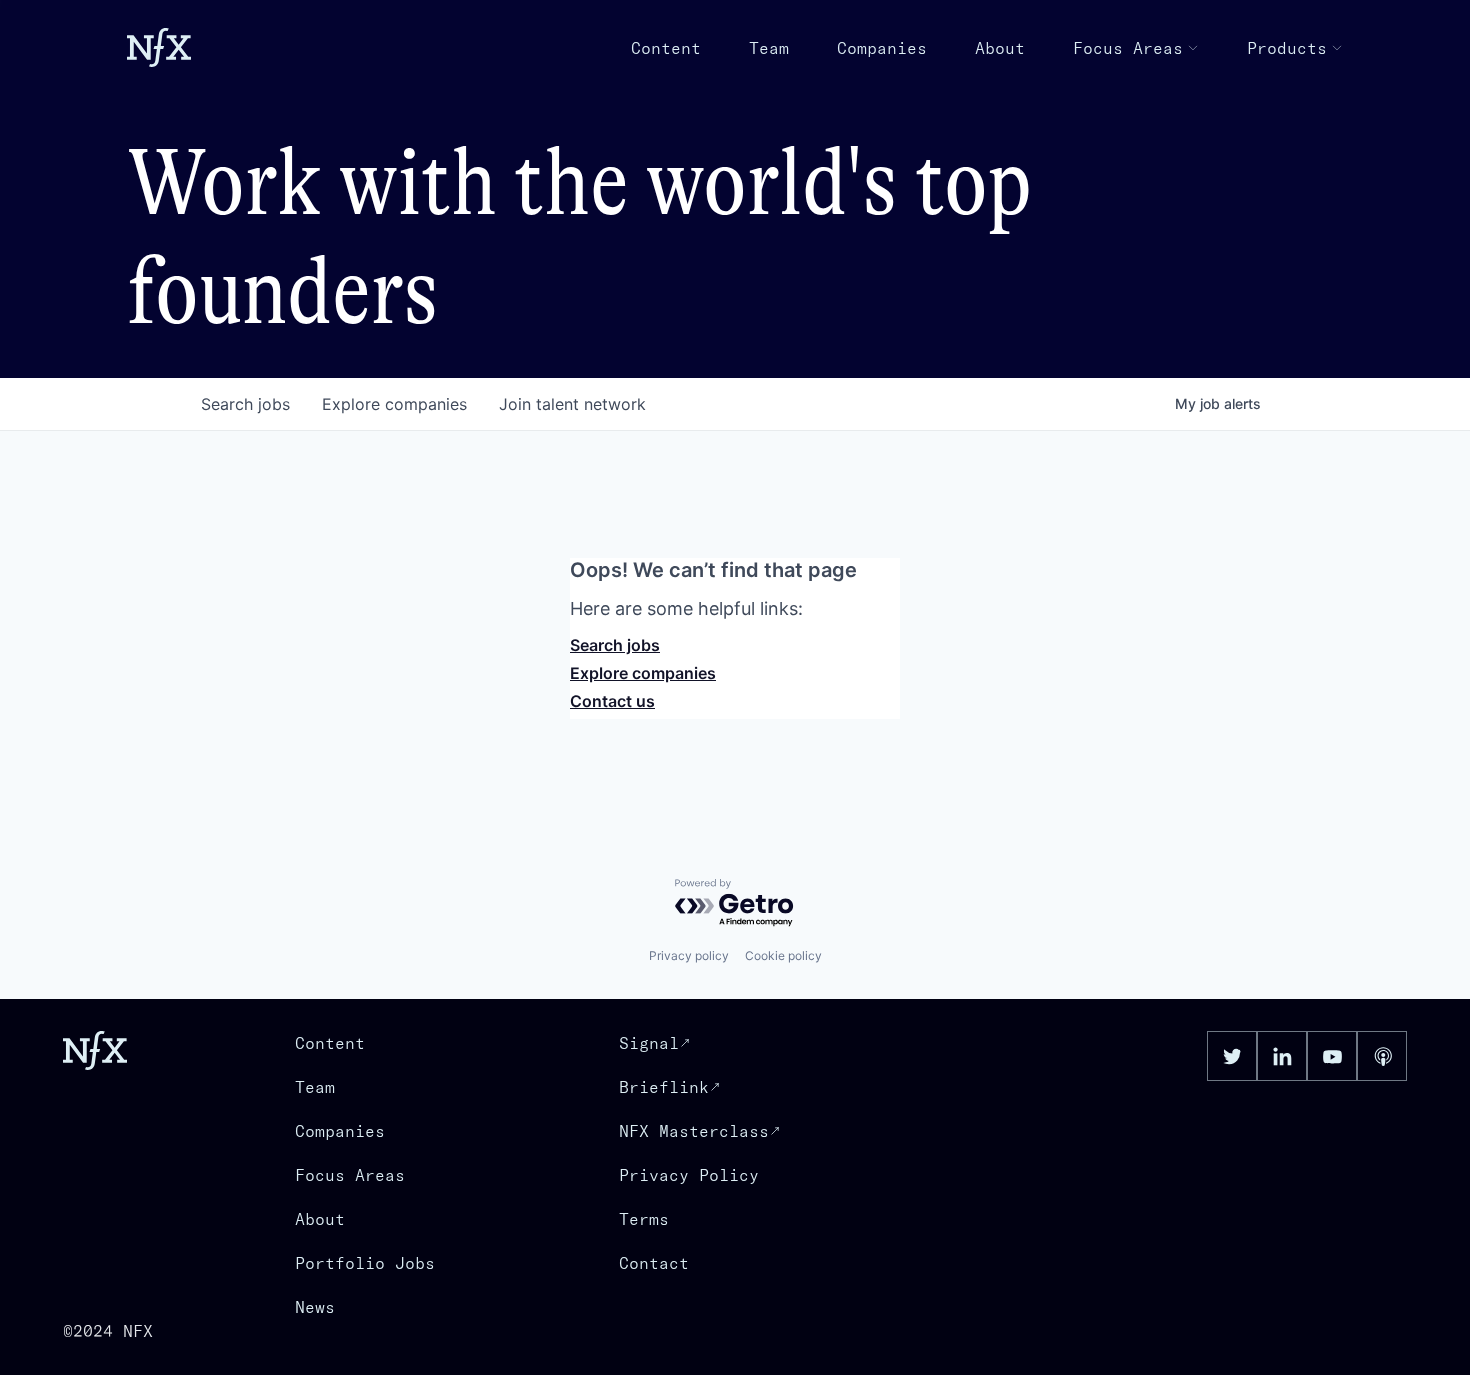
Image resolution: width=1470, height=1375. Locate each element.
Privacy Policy (689, 1175)
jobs (245, 404)
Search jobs (615, 645)
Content (666, 48)
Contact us (612, 701)
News (315, 1307)
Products (1287, 48)
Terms (644, 1219)
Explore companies (643, 673)
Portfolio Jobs (365, 1263)
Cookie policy (783, 955)
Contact (654, 1263)
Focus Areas (1128, 48)
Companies (882, 48)
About (1000, 48)
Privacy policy (689, 955)
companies (394, 404)
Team (769, 48)
